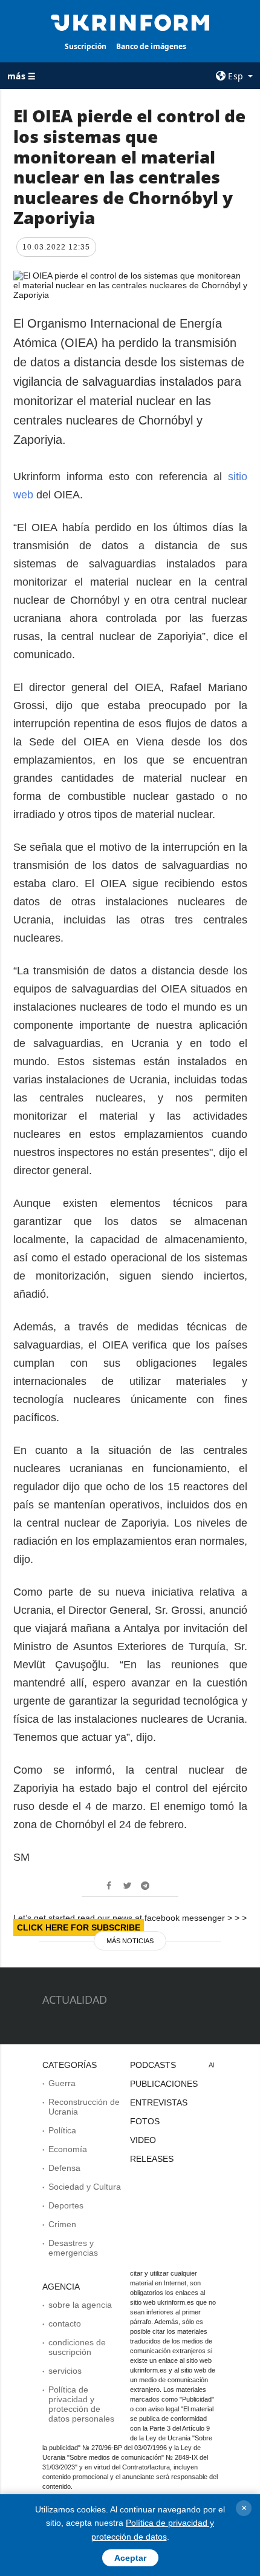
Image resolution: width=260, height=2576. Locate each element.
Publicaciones (164, 2084)
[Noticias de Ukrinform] (130, 22)
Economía (68, 2149)
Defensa (64, 2168)
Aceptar (130, 2558)
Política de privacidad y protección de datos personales (81, 2404)
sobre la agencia (80, 2305)
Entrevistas (159, 2102)
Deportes (66, 2205)
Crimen (62, 2224)
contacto (65, 2323)
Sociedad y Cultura (85, 2187)
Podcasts (153, 2065)
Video (143, 2140)
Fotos (145, 2121)
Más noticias (130, 1941)
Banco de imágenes (151, 46)
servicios (65, 2371)
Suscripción (86, 46)
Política (62, 2130)
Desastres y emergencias (73, 2248)
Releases (152, 2159)
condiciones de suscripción (77, 2347)
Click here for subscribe (79, 1927)
